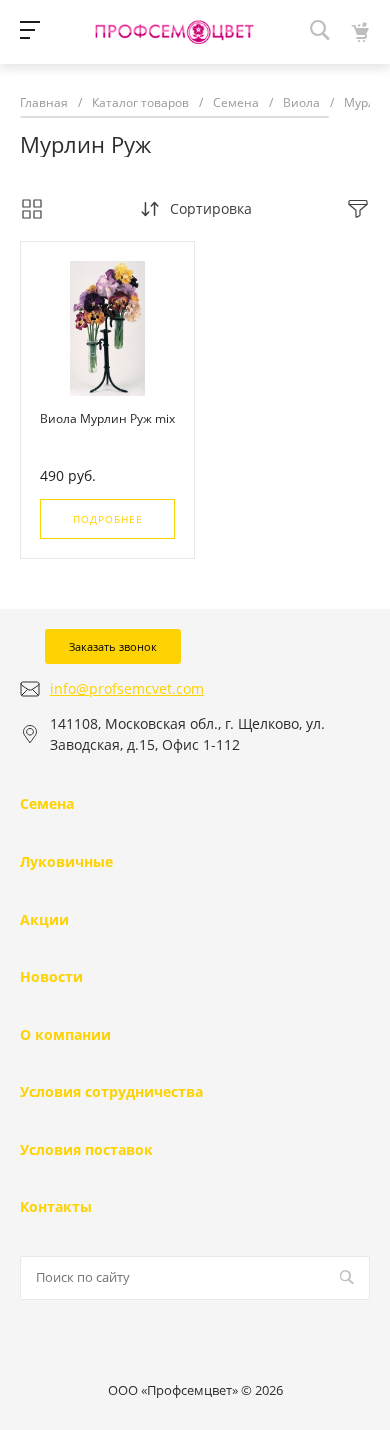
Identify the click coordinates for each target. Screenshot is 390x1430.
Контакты (56, 1206)
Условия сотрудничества (111, 1091)
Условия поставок (86, 1149)
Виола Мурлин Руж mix (107, 418)
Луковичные (66, 861)
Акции (44, 919)
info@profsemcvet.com (127, 688)
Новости (51, 976)
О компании (65, 1034)
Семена (47, 803)
